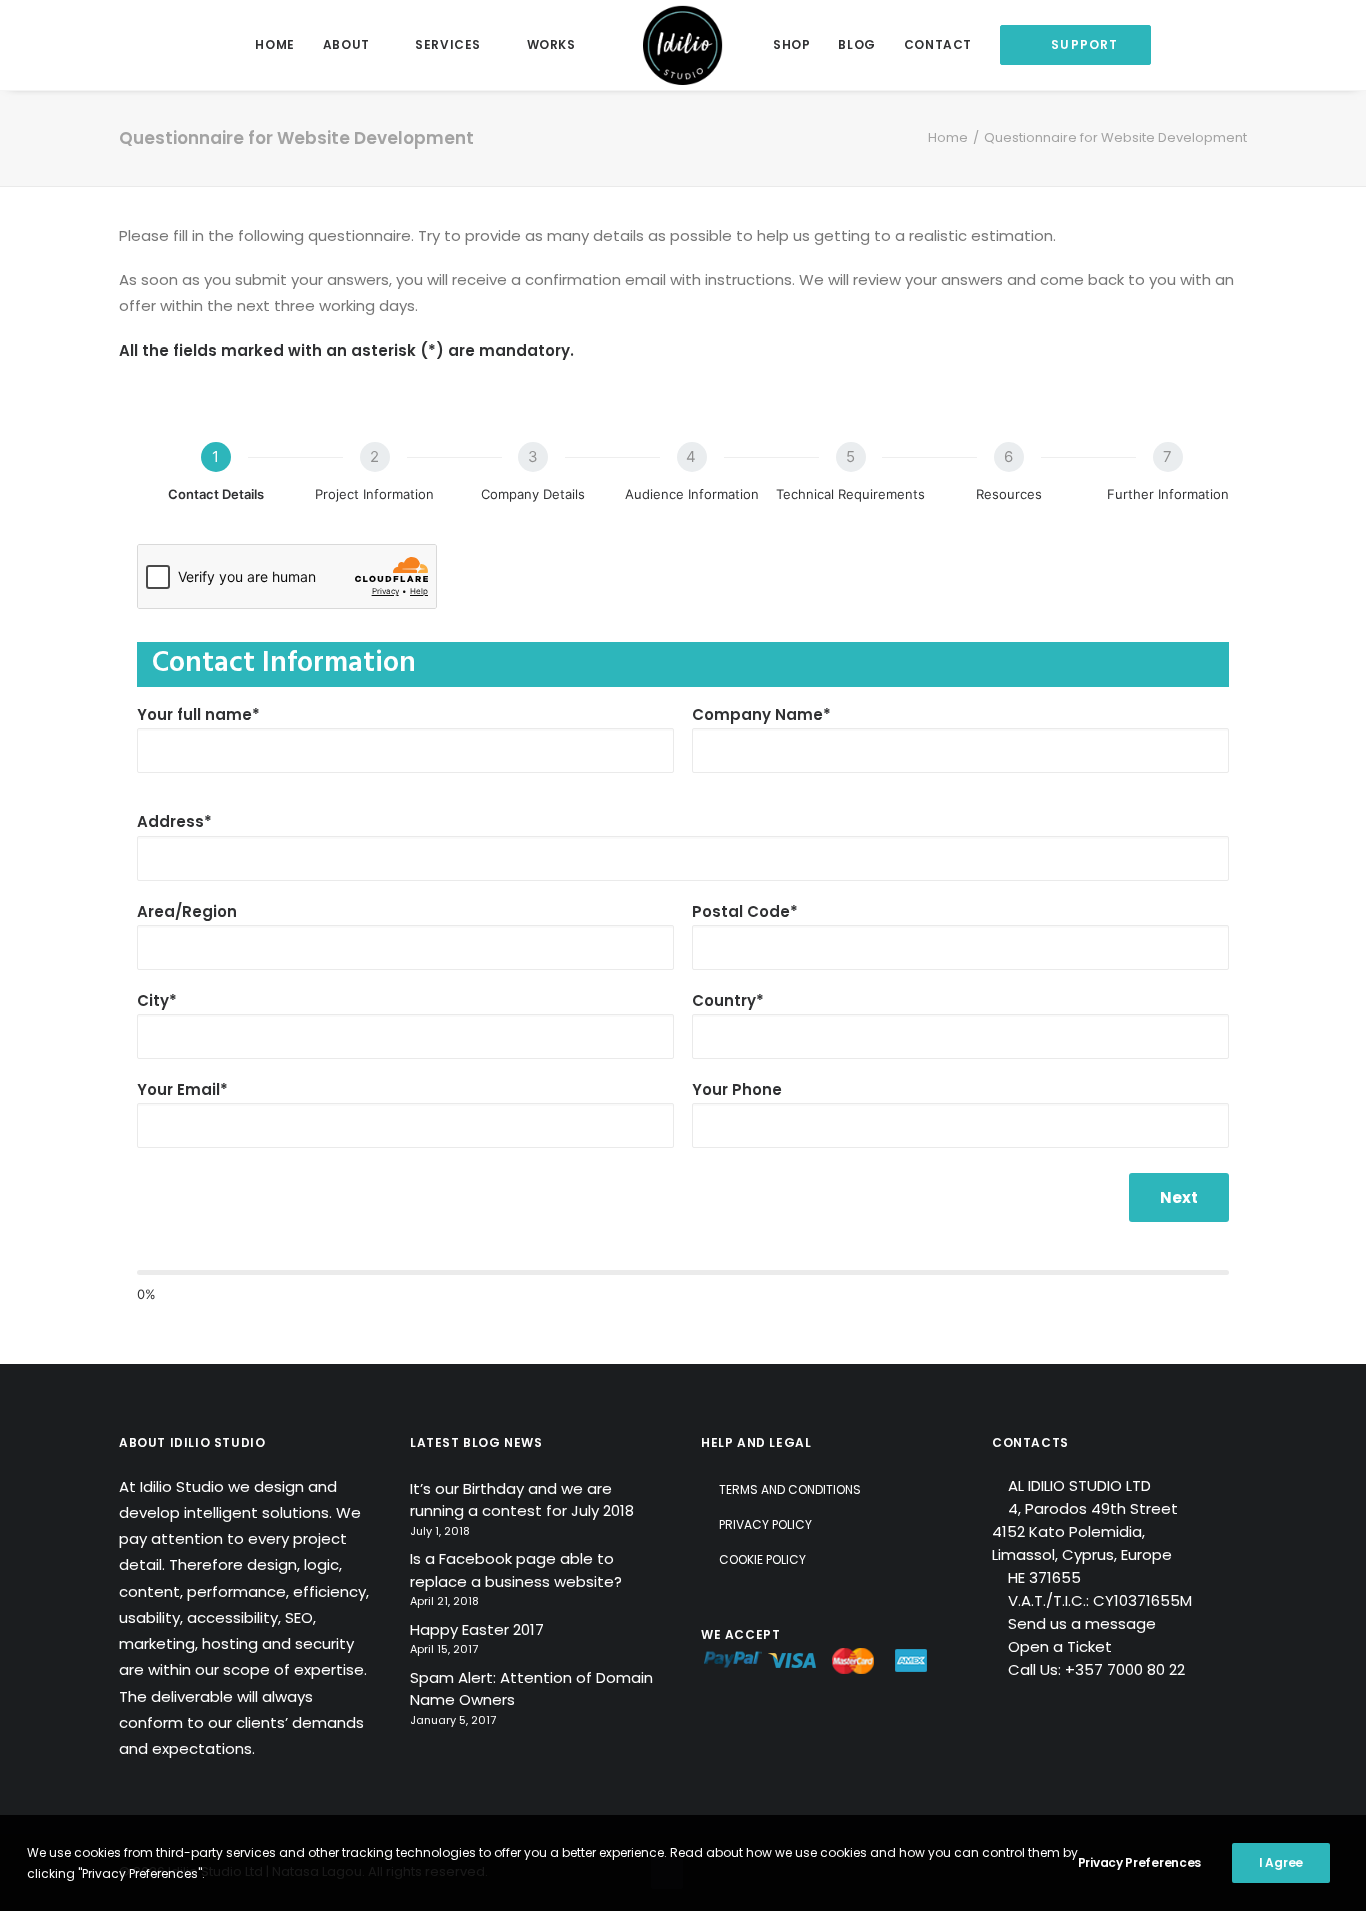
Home (274, 44)
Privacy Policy (765, 1524)
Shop (791, 44)
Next (1179, 1197)
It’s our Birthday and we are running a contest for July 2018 (522, 1500)
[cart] (1317, 45)
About (346, 44)
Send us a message (1082, 1623)
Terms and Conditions (790, 1489)
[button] (1259, 45)
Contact (938, 44)
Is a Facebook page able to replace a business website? (516, 1570)
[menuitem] (274, 45)
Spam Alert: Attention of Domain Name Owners (531, 1689)
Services (448, 44)
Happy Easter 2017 (477, 1629)
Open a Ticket (1060, 1646)
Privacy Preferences (1139, 1862)
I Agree (1281, 1862)
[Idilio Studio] (683, 45)
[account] (1288, 45)
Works (551, 44)
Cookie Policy (762, 1559)
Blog (856, 44)
